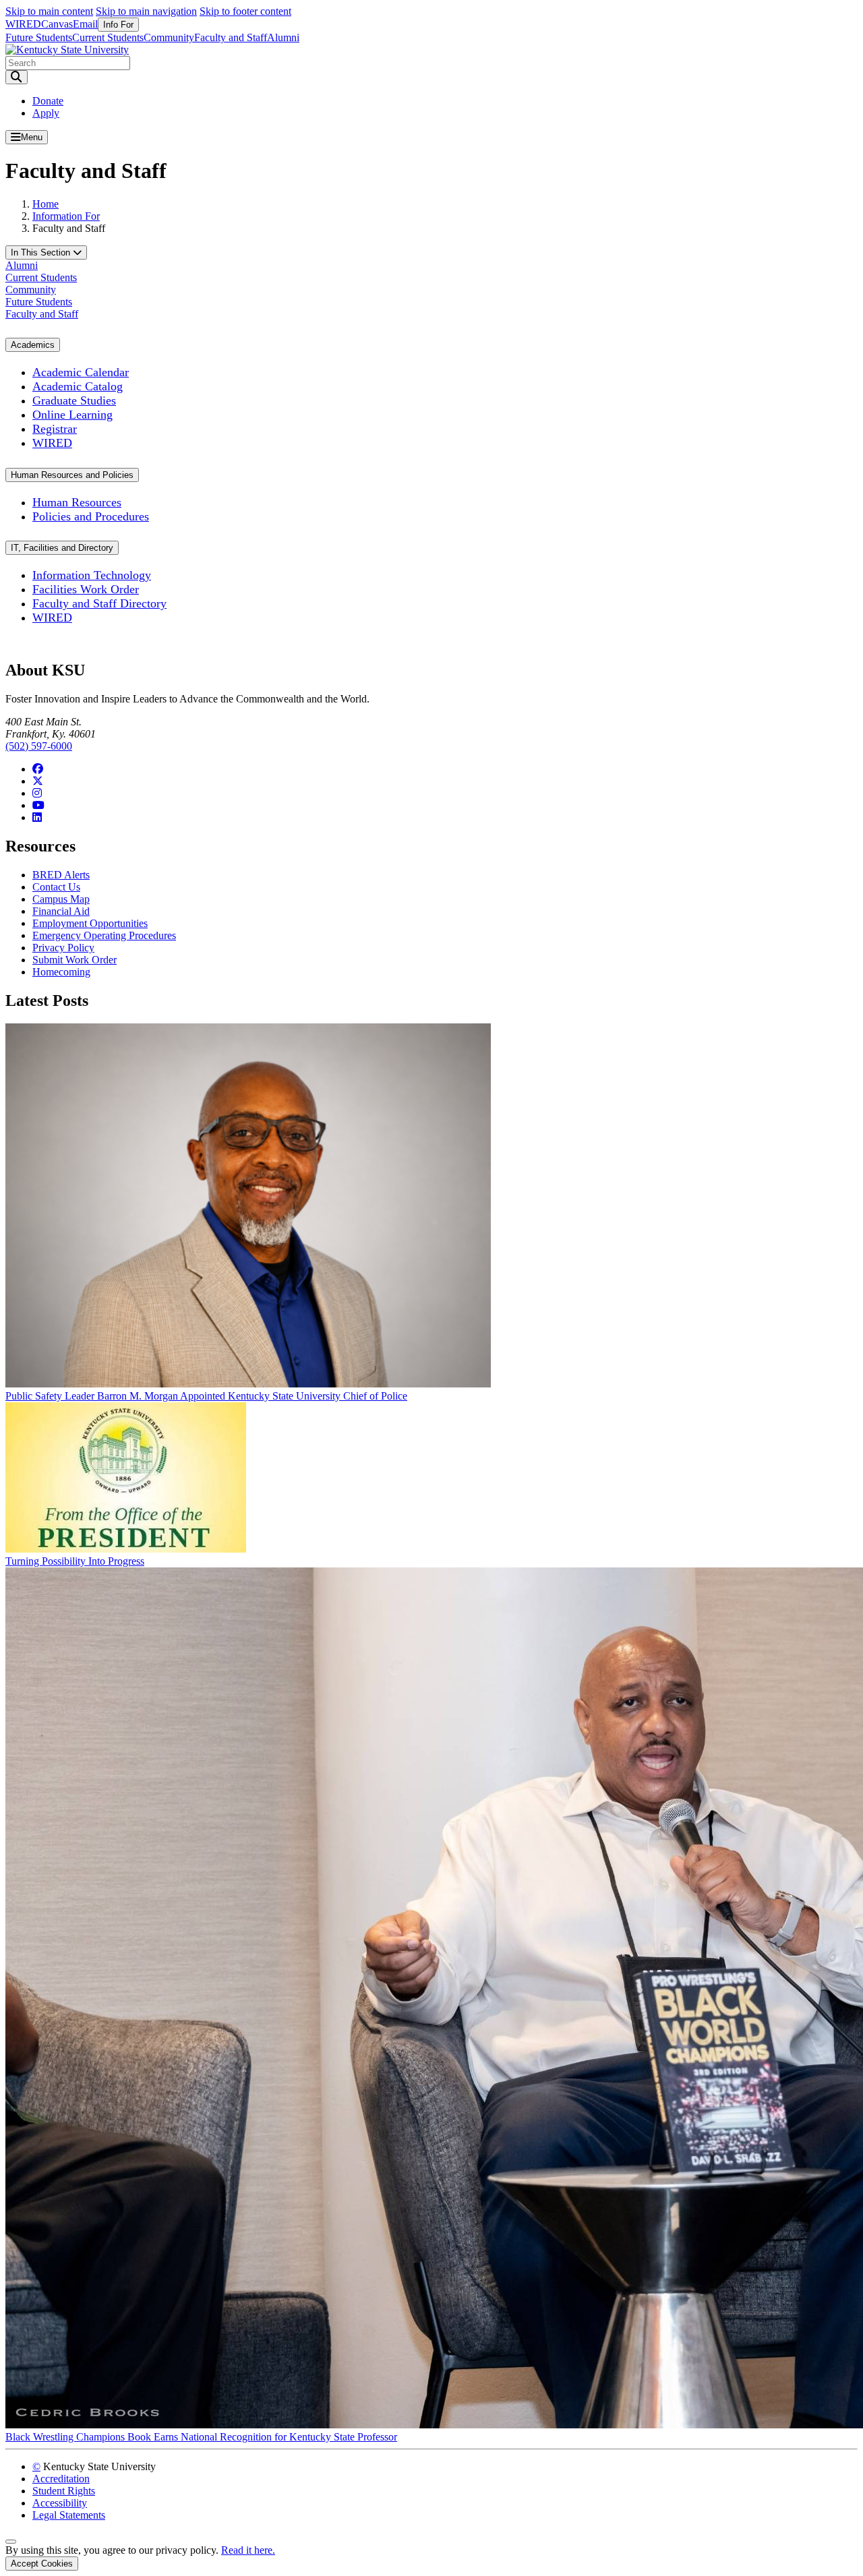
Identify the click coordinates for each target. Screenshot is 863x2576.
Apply (46, 113)
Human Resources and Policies (72, 475)
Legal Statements (69, 2515)
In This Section (42, 252)
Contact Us (56, 887)
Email (85, 24)
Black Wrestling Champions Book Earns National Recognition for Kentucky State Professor (201, 2437)
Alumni (283, 37)
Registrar (55, 429)
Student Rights (64, 2491)
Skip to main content (49, 11)
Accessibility (60, 2503)
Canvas (57, 24)
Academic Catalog (78, 386)
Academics (33, 345)
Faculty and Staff (231, 37)
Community (169, 37)
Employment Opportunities (90, 923)
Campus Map (61, 899)
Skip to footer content (245, 11)
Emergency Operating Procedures (104, 935)
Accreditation (61, 2479)
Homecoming (61, 972)
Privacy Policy (63, 948)
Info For (118, 25)
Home (46, 204)
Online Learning (72, 415)
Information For (66, 216)
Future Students (39, 37)
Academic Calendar (81, 372)
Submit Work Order (75, 960)
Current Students (108, 37)
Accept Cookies (42, 2564)
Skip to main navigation (146, 11)
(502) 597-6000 (39, 746)
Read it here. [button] (248, 2550)
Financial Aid (61, 911)
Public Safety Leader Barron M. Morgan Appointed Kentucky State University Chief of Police (206, 1396)
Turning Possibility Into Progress (75, 1561)
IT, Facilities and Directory (62, 548)
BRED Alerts (61, 875)
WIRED (23, 24)
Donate (48, 101)
